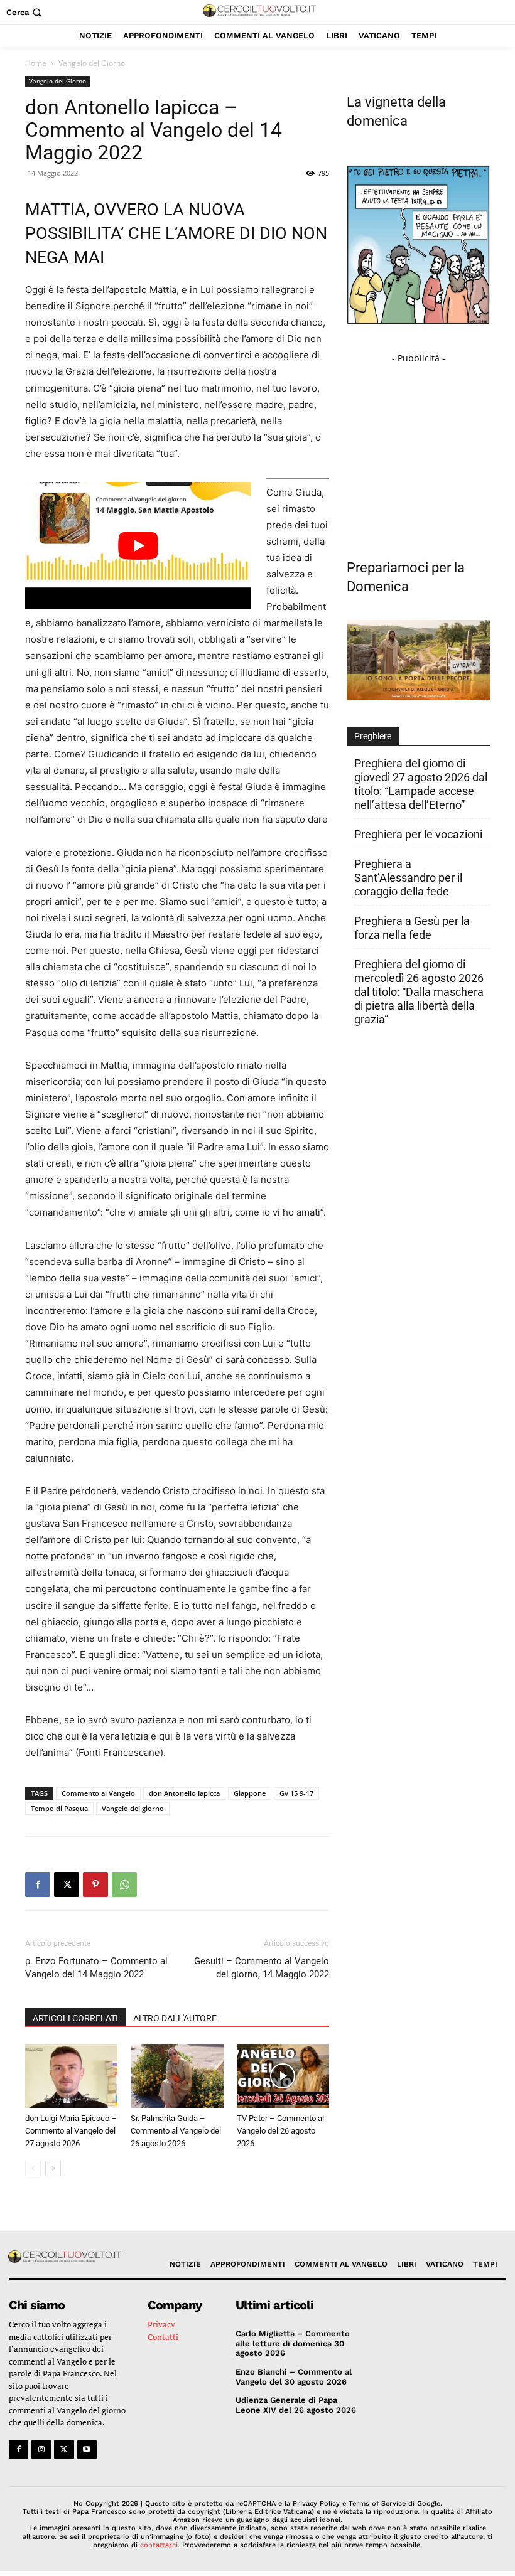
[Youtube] (87, 2450)
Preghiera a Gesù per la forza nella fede (412, 928)
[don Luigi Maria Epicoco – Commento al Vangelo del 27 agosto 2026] (71, 2076)
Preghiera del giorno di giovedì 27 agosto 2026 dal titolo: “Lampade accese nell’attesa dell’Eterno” (421, 784)
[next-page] (53, 2168)
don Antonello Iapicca (184, 1793)
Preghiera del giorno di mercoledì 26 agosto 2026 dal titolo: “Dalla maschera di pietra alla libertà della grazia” (419, 992)
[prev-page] (33, 2168)
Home (36, 63)
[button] (25, 12)
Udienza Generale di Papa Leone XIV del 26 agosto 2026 (296, 2405)
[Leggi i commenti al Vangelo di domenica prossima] (418, 697)
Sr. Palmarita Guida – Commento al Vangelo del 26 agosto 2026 (176, 2131)
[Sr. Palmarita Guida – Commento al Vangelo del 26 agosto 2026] (177, 2076)
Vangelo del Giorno (57, 81)
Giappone (250, 1793)
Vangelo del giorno (133, 1808)
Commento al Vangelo (98, 1793)
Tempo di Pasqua (59, 1808)
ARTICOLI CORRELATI (75, 2018)
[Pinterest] (95, 1884)
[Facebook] (38, 1884)
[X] (67, 1884)
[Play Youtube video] (138, 545)
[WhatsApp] (124, 1884)
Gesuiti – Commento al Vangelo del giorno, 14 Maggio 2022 (262, 1968)
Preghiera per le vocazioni (418, 834)
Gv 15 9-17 (296, 1793)
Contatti (163, 2337)
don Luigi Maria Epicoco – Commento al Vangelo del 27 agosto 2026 (71, 2131)
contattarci (159, 2545)
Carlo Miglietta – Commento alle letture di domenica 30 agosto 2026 (293, 2343)
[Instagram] (41, 2450)
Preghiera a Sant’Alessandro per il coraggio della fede (408, 878)
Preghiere (373, 736)
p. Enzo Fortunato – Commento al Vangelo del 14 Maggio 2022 (96, 1968)
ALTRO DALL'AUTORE (175, 2018)
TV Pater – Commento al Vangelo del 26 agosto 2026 (280, 2131)
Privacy (161, 2324)
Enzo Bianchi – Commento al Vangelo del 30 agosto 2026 (294, 2377)
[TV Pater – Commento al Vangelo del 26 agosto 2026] (283, 2076)
